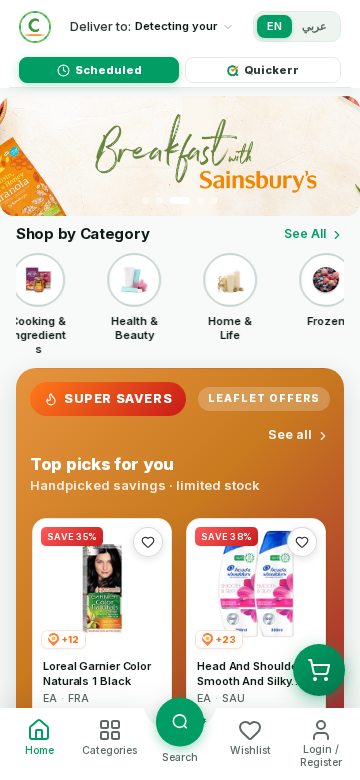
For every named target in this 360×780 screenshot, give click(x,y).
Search (180, 757)
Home (39, 750)
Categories (109, 750)
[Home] (35, 27)
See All (305, 233)
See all (290, 434)
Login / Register (321, 756)
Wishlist (250, 750)
